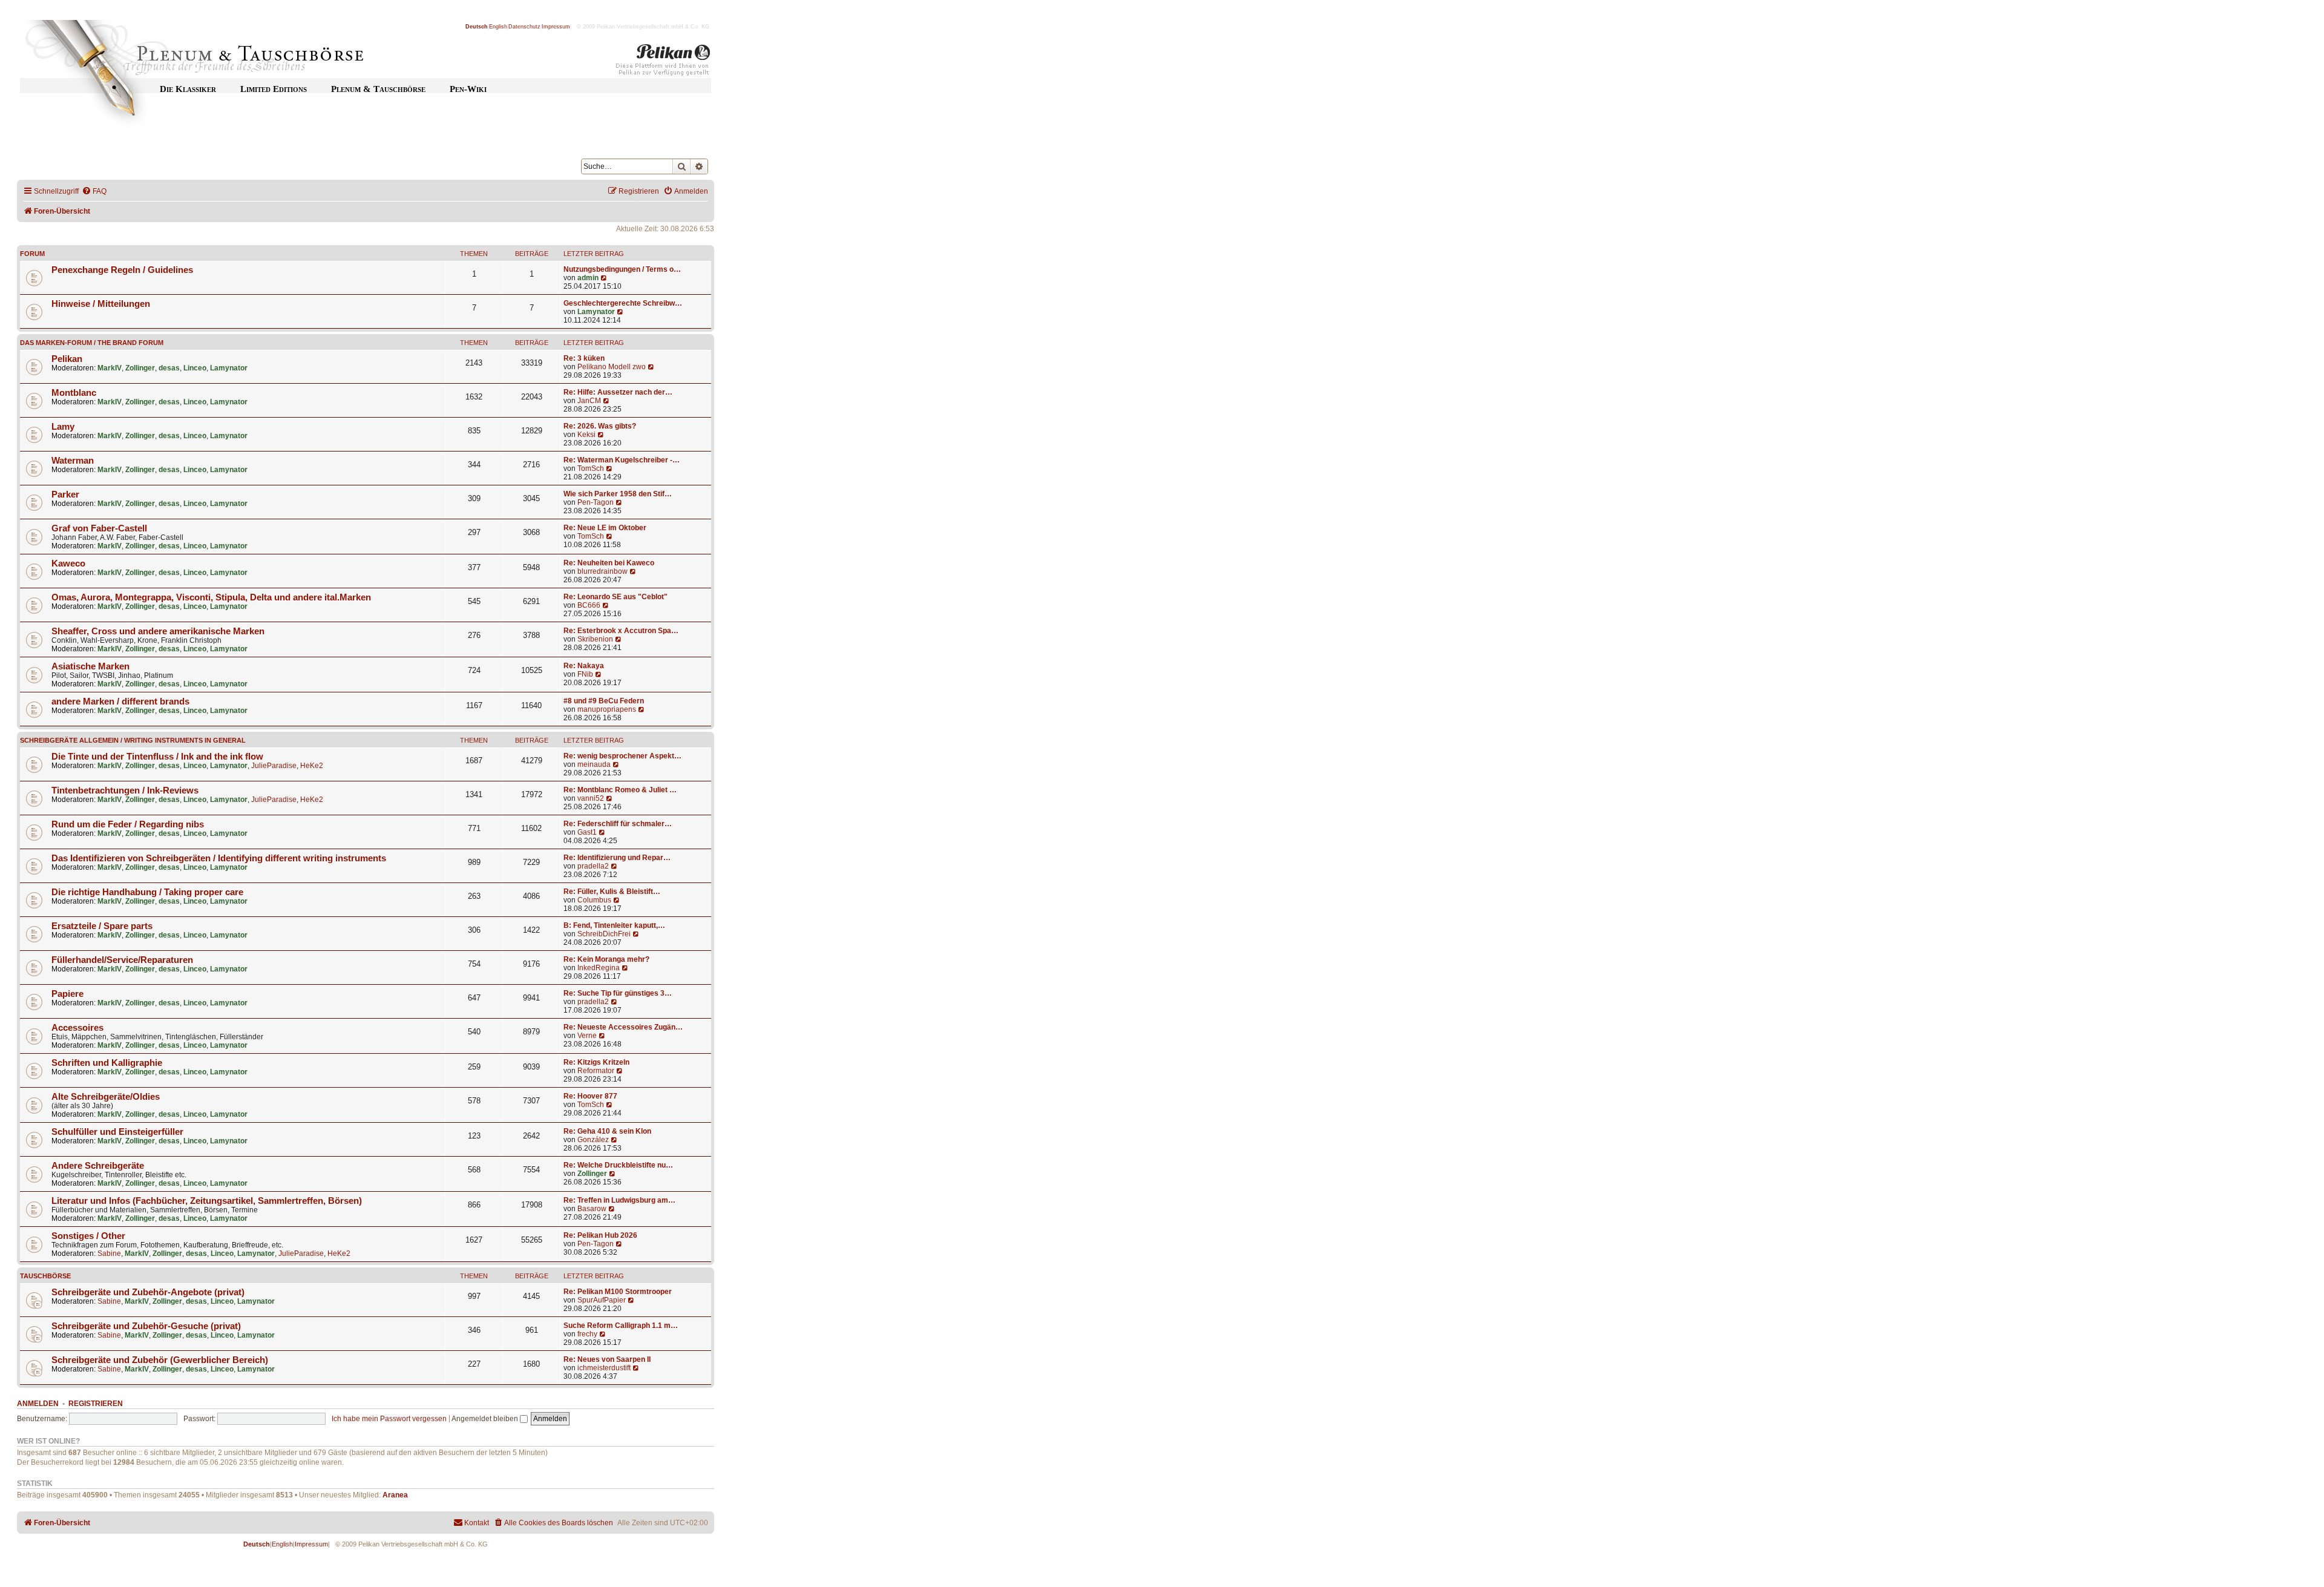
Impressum (556, 27)
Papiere (67, 994)
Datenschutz (524, 27)
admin (588, 278)
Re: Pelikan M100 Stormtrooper (618, 1292)
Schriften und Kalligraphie (107, 1063)
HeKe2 (312, 766)
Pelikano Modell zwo (612, 367)
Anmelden (38, 1404)
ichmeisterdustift (604, 1368)
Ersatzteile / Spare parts (102, 926)
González (593, 1140)
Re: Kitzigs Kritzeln (596, 1062)
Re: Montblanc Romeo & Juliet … (620, 790)
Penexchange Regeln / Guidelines (122, 270)
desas (169, 368)
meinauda (594, 764)
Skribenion (595, 639)
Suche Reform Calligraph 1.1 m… (621, 1326)
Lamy (63, 427)
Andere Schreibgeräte (98, 1166)
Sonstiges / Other (88, 1236)
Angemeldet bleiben (486, 1419)
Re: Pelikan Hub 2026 (600, 1235)
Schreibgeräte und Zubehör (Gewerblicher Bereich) (160, 1360)
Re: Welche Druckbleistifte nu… (618, 1165)
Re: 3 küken (584, 358)
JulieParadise (274, 766)
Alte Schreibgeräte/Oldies (106, 1097)
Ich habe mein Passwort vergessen (389, 1419)
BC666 (589, 605)
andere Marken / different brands (120, 701)
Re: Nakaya (584, 666)
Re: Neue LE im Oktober (605, 528)
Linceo (195, 368)
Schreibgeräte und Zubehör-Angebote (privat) (148, 1292)
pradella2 (593, 866)
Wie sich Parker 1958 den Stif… (618, 494)
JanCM (589, 401)
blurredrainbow (602, 571)
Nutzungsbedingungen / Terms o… (622, 269)
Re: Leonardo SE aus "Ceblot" (615, 597)
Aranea (395, 1495)
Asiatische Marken (90, 666)
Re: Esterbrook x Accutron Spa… (621, 631)
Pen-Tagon (596, 502)
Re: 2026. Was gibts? (600, 426)
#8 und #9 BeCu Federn (604, 701)
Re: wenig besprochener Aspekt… (622, 756)
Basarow (592, 1209)
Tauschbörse (45, 1276)
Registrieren (96, 1404)
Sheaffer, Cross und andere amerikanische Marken (158, 631)
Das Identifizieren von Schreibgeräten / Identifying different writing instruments (219, 858)
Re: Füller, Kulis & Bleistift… (612, 892)
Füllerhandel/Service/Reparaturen (122, 960)
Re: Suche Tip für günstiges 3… (618, 993)
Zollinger (140, 368)
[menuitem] (94, 192)
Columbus (594, 900)
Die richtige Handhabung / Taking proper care (147, 892)
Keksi (586, 435)
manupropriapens (607, 709)
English (498, 27)
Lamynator (596, 312)
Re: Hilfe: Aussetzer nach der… (618, 392)
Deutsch (477, 27)
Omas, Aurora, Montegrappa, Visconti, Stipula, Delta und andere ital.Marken (211, 597)
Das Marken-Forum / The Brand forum (92, 343)
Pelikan (67, 359)
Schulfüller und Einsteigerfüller (117, 1132)
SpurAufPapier (602, 1300)
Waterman (73, 461)
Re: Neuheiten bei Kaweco (609, 563)
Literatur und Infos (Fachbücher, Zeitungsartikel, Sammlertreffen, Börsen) (207, 1201)
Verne (587, 1036)
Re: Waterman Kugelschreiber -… (622, 460)
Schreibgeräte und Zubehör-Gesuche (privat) (146, 1326)
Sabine (109, 1253)
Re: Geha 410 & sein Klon (607, 1131)
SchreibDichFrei (604, 934)
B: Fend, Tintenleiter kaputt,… (614, 925)
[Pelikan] (663, 62)
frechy (587, 1334)
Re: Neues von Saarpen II (607, 1359)
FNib (585, 674)
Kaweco (68, 563)
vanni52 (591, 798)
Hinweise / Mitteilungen (101, 304)
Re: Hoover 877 (590, 1096)
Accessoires (77, 1028)
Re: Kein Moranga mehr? (606, 959)
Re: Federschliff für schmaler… (618, 824)
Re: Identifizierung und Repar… (617, 858)
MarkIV (110, 368)
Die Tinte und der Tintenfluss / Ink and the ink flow (157, 757)
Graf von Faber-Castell (99, 528)
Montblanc (74, 393)
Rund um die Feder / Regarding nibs (128, 824)
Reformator (596, 1071)
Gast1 (587, 832)
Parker (65, 494)
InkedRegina (599, 968)
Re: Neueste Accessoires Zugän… (623, 1027)
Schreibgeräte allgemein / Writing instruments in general (133, 740)
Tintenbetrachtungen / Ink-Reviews (125, 790)
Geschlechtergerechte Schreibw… (623, 303)
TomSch (591, 468)
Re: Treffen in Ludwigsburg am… (619, 1200)
